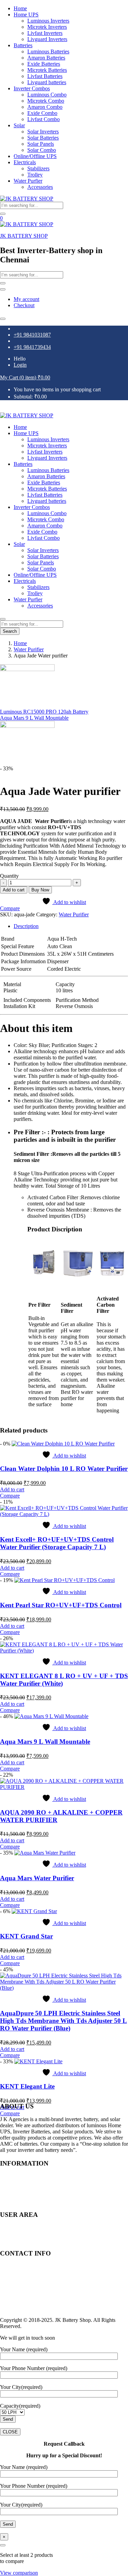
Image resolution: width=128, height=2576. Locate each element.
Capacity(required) (20, 2406)
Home (20, 8)
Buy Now (40, 890)
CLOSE (10, 2432)
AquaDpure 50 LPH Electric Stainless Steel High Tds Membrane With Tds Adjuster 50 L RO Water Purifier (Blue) (63, 2021)
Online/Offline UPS (35, 156)
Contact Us (26, 2201)
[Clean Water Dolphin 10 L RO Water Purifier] (63, 1444)
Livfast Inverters (45, 33)
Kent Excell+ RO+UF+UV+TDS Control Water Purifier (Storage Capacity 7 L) (57, 1543)
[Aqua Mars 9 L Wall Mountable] (51, 1716)
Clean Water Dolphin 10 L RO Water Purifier (64, 1469)
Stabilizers (38, 168)
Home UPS (26, 15)
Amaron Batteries (46, 58)
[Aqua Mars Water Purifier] (45, 1853)
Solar (19, 125)
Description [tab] (26, 926)
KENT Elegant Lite (27, 2086)
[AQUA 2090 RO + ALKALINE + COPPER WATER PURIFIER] (64, 1787)
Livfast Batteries (45, 76)
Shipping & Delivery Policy (44, 2195)
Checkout (24, 305)
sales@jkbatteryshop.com (27, 2284)
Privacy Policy (29, 2183)
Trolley (35, 175)
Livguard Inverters (47, 39)
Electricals (25, 162)
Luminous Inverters (48, 21)
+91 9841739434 (32, 347)
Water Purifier (29, 649)
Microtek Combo (46, 101)
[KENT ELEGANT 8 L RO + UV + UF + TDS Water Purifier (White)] (64, 1651)
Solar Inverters (43, 132)
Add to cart (14, 890)
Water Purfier (28, 181)
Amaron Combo (45, 107)
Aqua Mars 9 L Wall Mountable (45, 1742)
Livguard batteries (47, 82)
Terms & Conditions (35, 2189)
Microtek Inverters (47, 27)
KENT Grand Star (26, 1936)
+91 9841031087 (32, 335)
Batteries (23, 45)
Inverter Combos (32, 88)
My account (26, 299)
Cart (18, 2234)
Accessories (40, 187)
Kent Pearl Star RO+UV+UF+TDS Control (61, 1605)
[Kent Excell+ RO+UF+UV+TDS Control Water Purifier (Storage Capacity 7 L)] (64, 1514)
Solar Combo (42, 150)
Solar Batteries (43, 138)
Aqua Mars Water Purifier (37, 1878)
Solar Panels (41, 144)
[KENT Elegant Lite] (38, 2061)
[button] (25, 377)
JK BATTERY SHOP (24, 236)
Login (20, 365)
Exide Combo (42, 113)
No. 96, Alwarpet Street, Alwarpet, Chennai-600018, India (64, 2273)
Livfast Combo (44, 119)
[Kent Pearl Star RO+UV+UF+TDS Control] (65, 1580)
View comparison (19, 2573)
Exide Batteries (44, 64)
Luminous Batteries (48, 51)
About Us (24, 2177)
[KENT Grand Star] (34, 1911)
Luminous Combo (47, 95)
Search (10, 631)
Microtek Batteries (47, 70)
